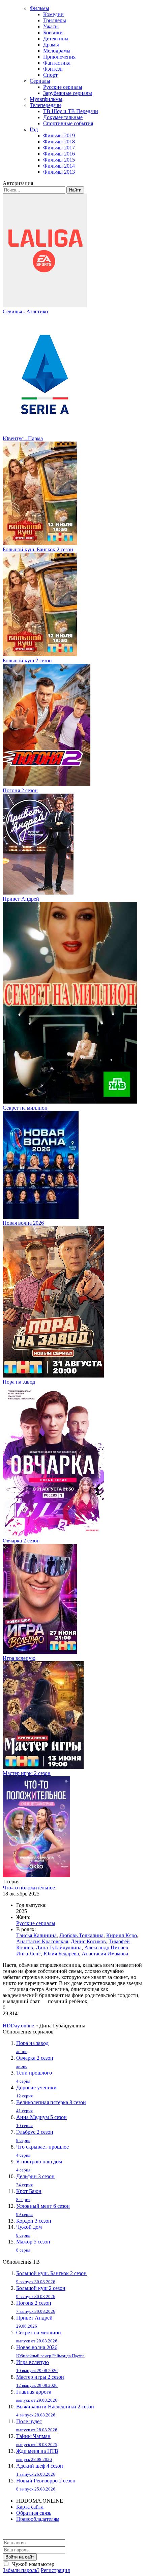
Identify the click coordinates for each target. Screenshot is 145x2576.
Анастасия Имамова (105, 1954)
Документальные (63, 117)
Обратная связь (34, 2513)
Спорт (50, 75)
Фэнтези (53, 69)
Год (34, 129)
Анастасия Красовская (42, 1941)
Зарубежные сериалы (68, 93)
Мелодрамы (57, 51)
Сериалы (40, 81)
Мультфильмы (46, 99)
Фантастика (57, 63)
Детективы (56, 39)
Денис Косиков (88, 1941)
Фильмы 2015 (59, 160)
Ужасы (51, 26)
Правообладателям (38, 2519)
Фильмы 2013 (59, 172)
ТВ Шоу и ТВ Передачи (71, 111)
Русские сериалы (63, 87)
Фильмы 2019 (59, 135)
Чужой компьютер (33, 2564)
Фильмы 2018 (59, 142)
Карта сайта (30, 2507)
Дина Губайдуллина (59, 1947)
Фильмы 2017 (59, 148)
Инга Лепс (28, 1954)
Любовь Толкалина (81, 1935)
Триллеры (55, 20)
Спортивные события (68, 123)
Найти (75, 190)
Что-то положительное (29, 1888)
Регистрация (55, 2570)
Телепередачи (45, 105)
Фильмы (39, 8)
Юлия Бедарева (61, 1954)
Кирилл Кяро (122, 1935)
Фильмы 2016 (59, 154)
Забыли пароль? (21, 2570)
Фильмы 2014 (59, 166)
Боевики (53, 32)
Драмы (51, 45)
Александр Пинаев (106, 1947)
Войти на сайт (20, 2557)
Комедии (53, 14)
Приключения (59, 57)
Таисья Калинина (36, 1935)
